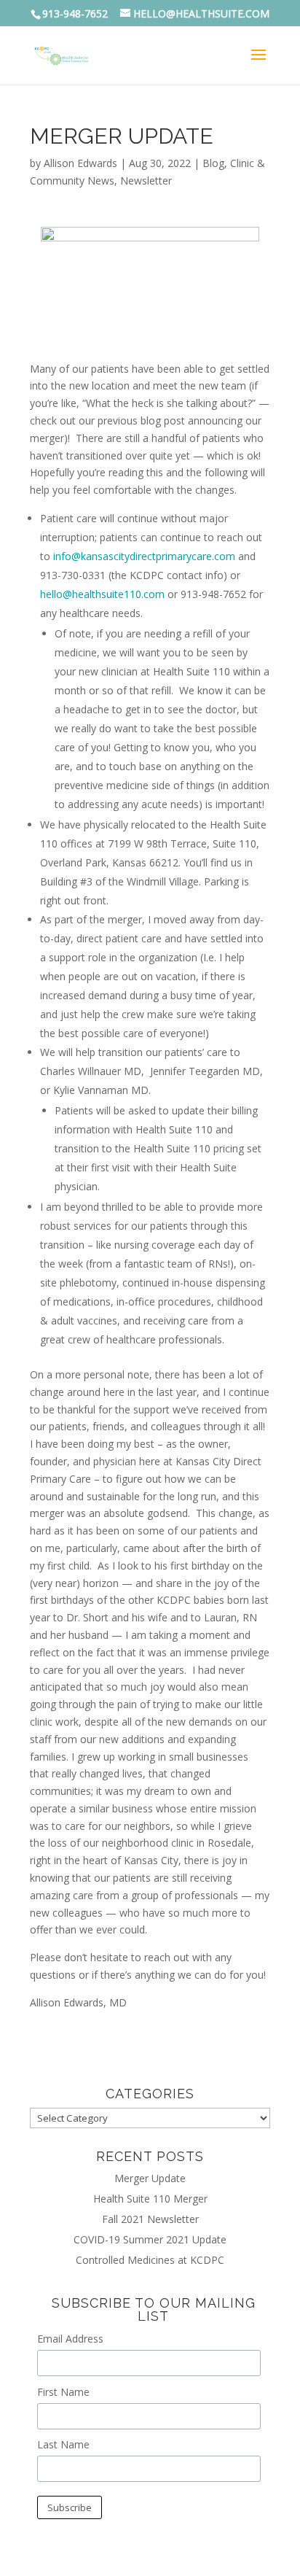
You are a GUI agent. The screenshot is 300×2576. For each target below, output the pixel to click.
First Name (63, 2392)
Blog (213, 163)
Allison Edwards (80, 163)
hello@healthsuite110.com (102, 594)
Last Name (63, 2444)
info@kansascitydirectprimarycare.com (144, 556)
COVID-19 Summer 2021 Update (150, 2239)
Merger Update (150, 2178)
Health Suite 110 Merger (150, 2199)
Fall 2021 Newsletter (150, 2219)
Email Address (70, 2339)
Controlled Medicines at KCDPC (150, 2260)
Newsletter (146, 181)
